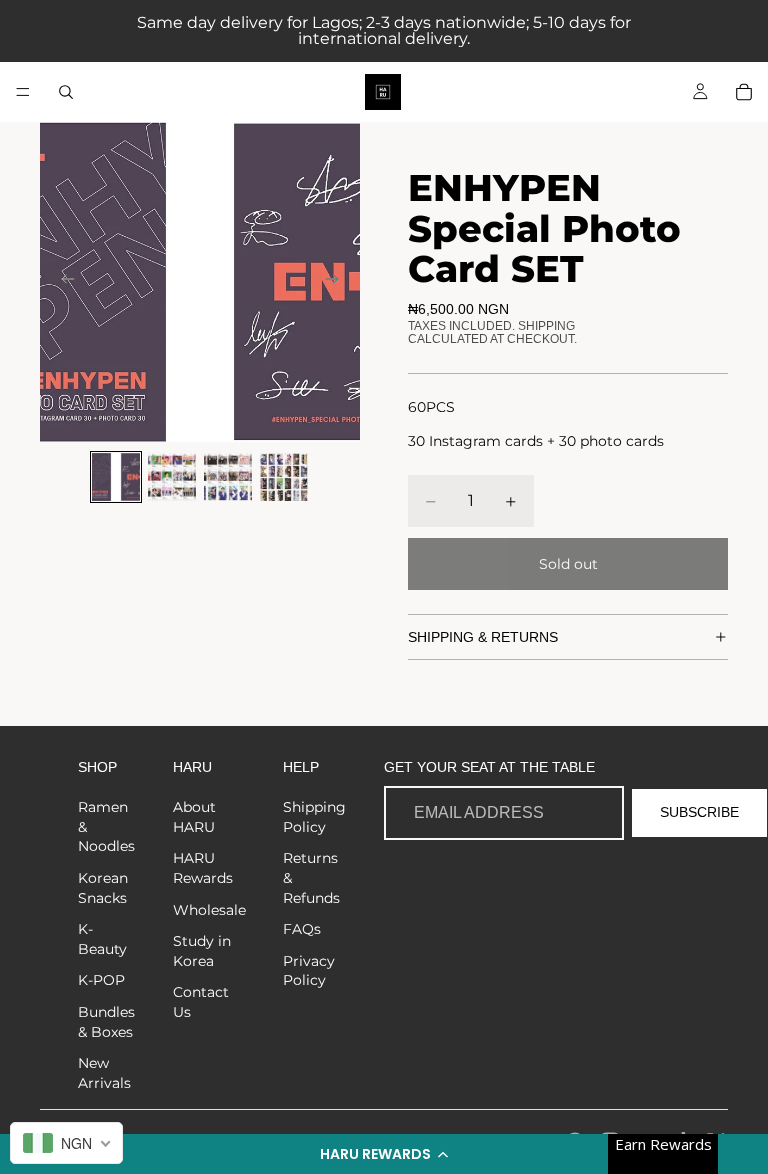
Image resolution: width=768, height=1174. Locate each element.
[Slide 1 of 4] (116, 477)
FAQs (302, 929)
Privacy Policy (309, 971)
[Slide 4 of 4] (284, 477)
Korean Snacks (103, 888)
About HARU (194, 817)
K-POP (101, 980)
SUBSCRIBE (699, 812)
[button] (384, 1154)
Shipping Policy (314, 817)
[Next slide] (338, 282)
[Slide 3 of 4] (228, 477)
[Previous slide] (62, 282)
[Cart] (744, 92)
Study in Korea (202, 951)
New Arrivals (104, 1073)
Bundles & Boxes (106, 1022)
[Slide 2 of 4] (172, 477)
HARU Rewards (203, 868)
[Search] (66, 92)
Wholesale (209, 910)
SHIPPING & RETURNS (483, 637)
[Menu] (23, 92)
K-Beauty (102, 939)
